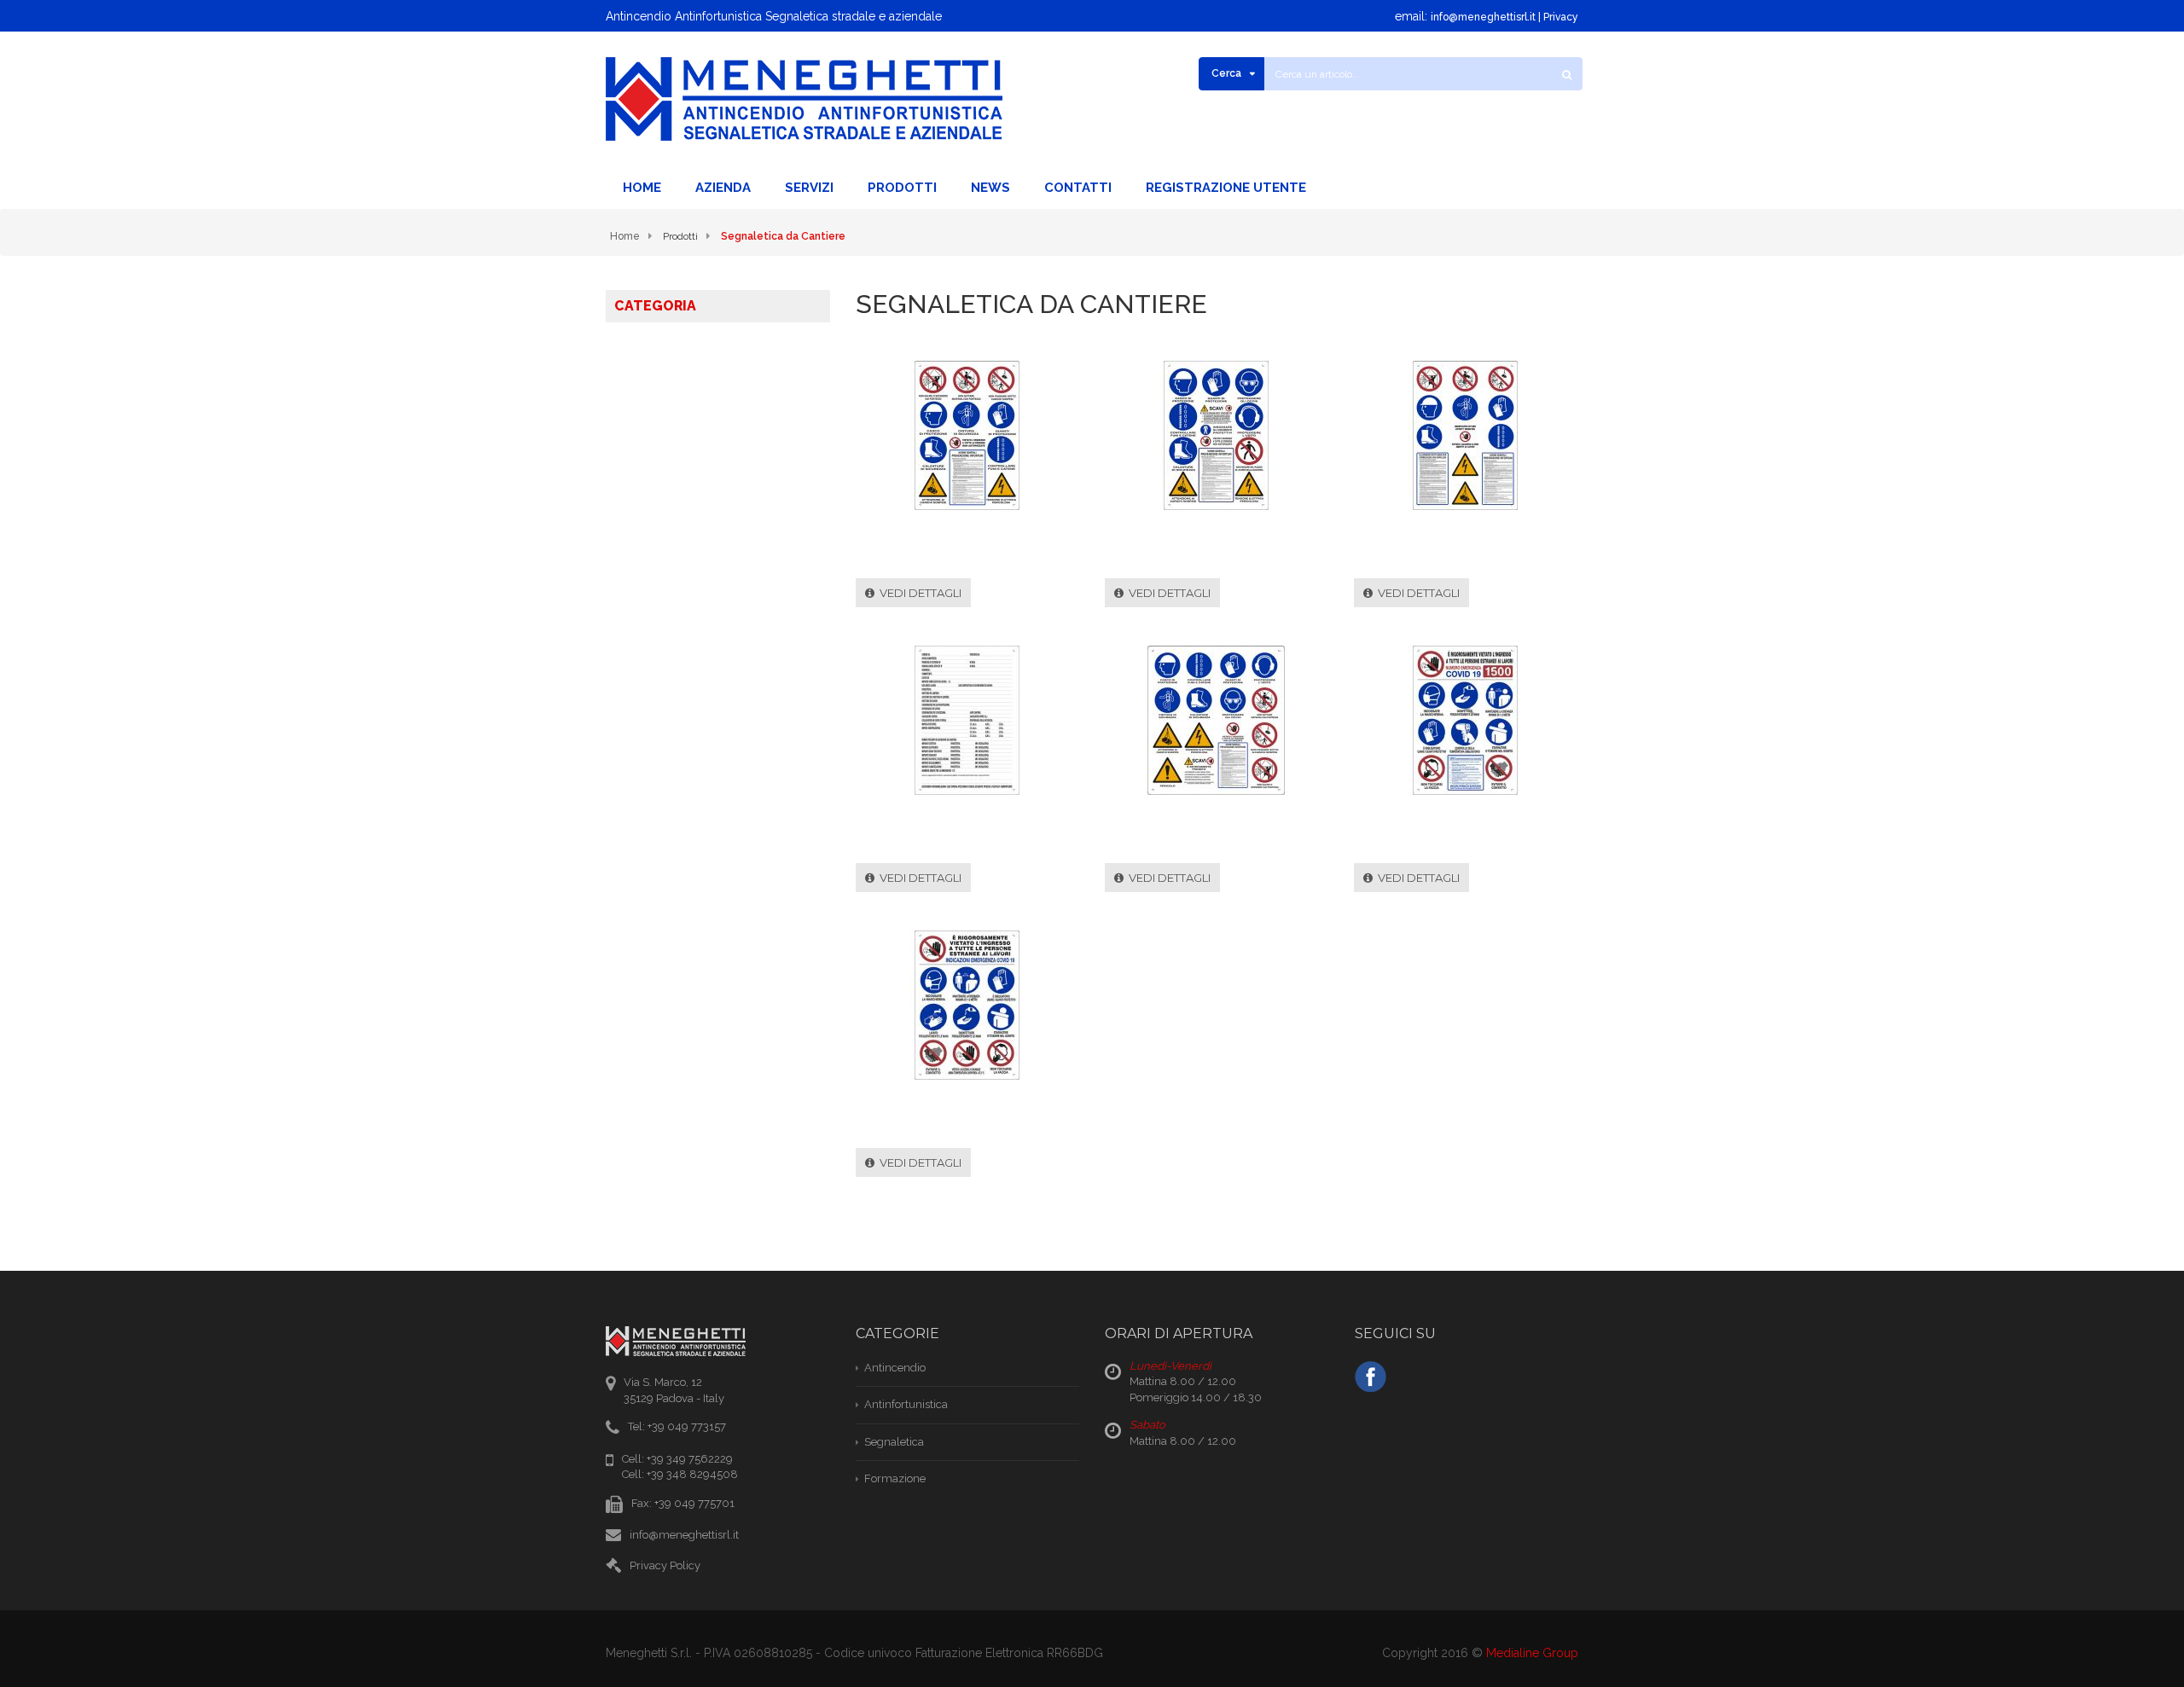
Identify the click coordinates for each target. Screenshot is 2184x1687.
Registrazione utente (1226, 188)
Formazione (895, 1478)
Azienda (723, 188)
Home (642, 188)
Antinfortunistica (906, 1404)
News (990, 188)
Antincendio (895, 1368)
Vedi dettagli (918, 593)
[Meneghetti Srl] (1371, 1375)
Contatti (1078, 188)
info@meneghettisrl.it (1483, 17)
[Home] (804, 99)
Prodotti (902, 188)
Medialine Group (1532, 1653)
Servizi (809, 188)
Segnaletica (894, 1442)
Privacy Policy (665, 1565)
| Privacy (1557, 17)
